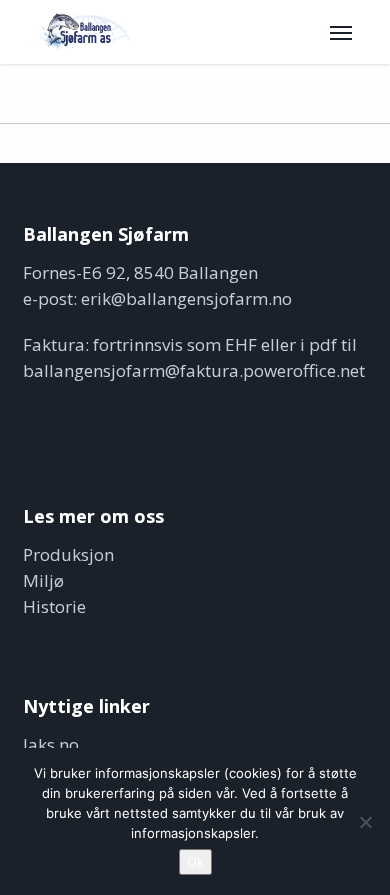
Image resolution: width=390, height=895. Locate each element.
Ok (195, 862)
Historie (54, 606)
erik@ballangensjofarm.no (186, 298)
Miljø (43, 580)
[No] (365, 822)
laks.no (51, 744)
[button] (341, 32)
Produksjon (68, 554)
